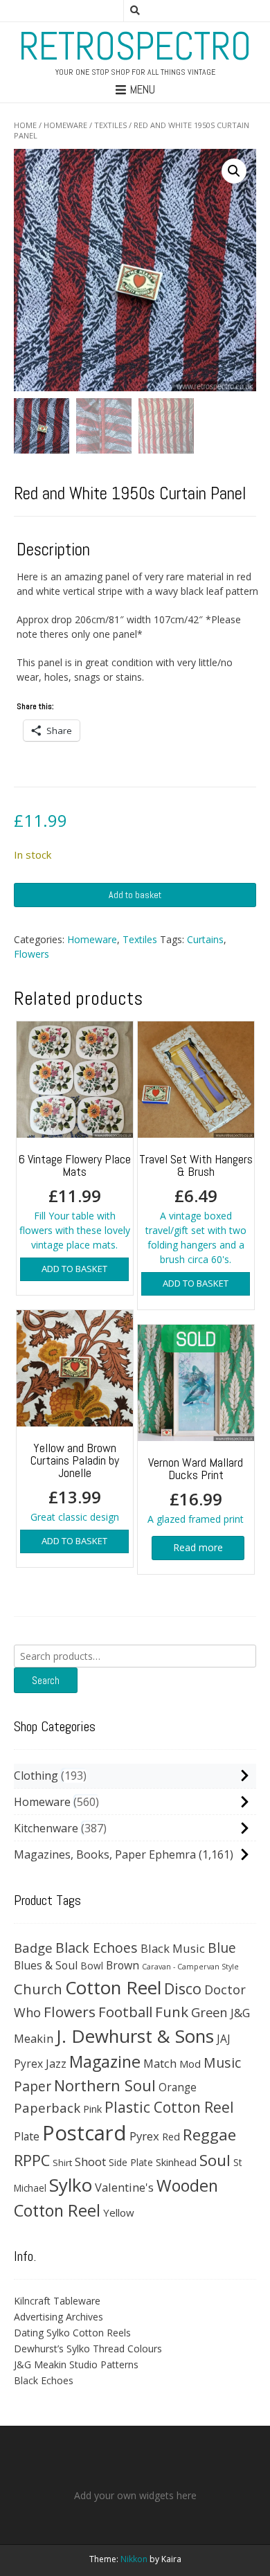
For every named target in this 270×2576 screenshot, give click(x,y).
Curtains (205, 939)
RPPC (32, 2160)
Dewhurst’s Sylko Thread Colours (88, 2349)
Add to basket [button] (74, 1269)
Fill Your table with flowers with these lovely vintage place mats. (74, 1201)
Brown (123, 1965)
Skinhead (176, 2162)
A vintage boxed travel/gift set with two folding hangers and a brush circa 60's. (196, 1208)
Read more (198, 1547)
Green (209, 2012)
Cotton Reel (113, 1987)
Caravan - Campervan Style (190, 1967)
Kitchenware (46, 1828)
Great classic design (75, 1482)
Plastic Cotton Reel (169, 2107)
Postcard (84, 2133)
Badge (33, 1948)
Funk (172, 2012)
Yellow (119, 2212)
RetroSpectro (135, 46)
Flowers (31, 954)
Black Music (173, 1948)
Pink (92, 2109)
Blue (222, 1948)
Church (38, 1989)
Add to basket (135, 895)
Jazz (56, 2064)
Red (171, 2136)
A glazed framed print (196, 1490)
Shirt (62, 2163)
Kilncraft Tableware (57, 2301)
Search (46, 1680)
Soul (215, 2160)
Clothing (36, 1776)
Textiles (110, 125)
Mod (190, 2064)
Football (125, 2012)
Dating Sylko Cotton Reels (72, 2333)
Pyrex (144, 2136)
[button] (234, 171)
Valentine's (124, 2187)
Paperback (47, 2108)
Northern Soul (105, 2085)
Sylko (71, 2185)
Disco (183, 1988)
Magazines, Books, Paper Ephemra (105, 1854)
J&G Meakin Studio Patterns (76, 2364)
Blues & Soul (46, 1965)
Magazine (105, 2061)
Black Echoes (97, 1948)
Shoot (90, 2162)
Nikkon (134, 2559)
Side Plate (131, 2162)
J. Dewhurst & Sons (135, 2036)
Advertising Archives (58, 2317)
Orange (178, 2087)
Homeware (65, 125)
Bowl (92, 1966)
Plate (27, 2136)
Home (25, 125)
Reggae (209, 2135)
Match (160, 2063)
